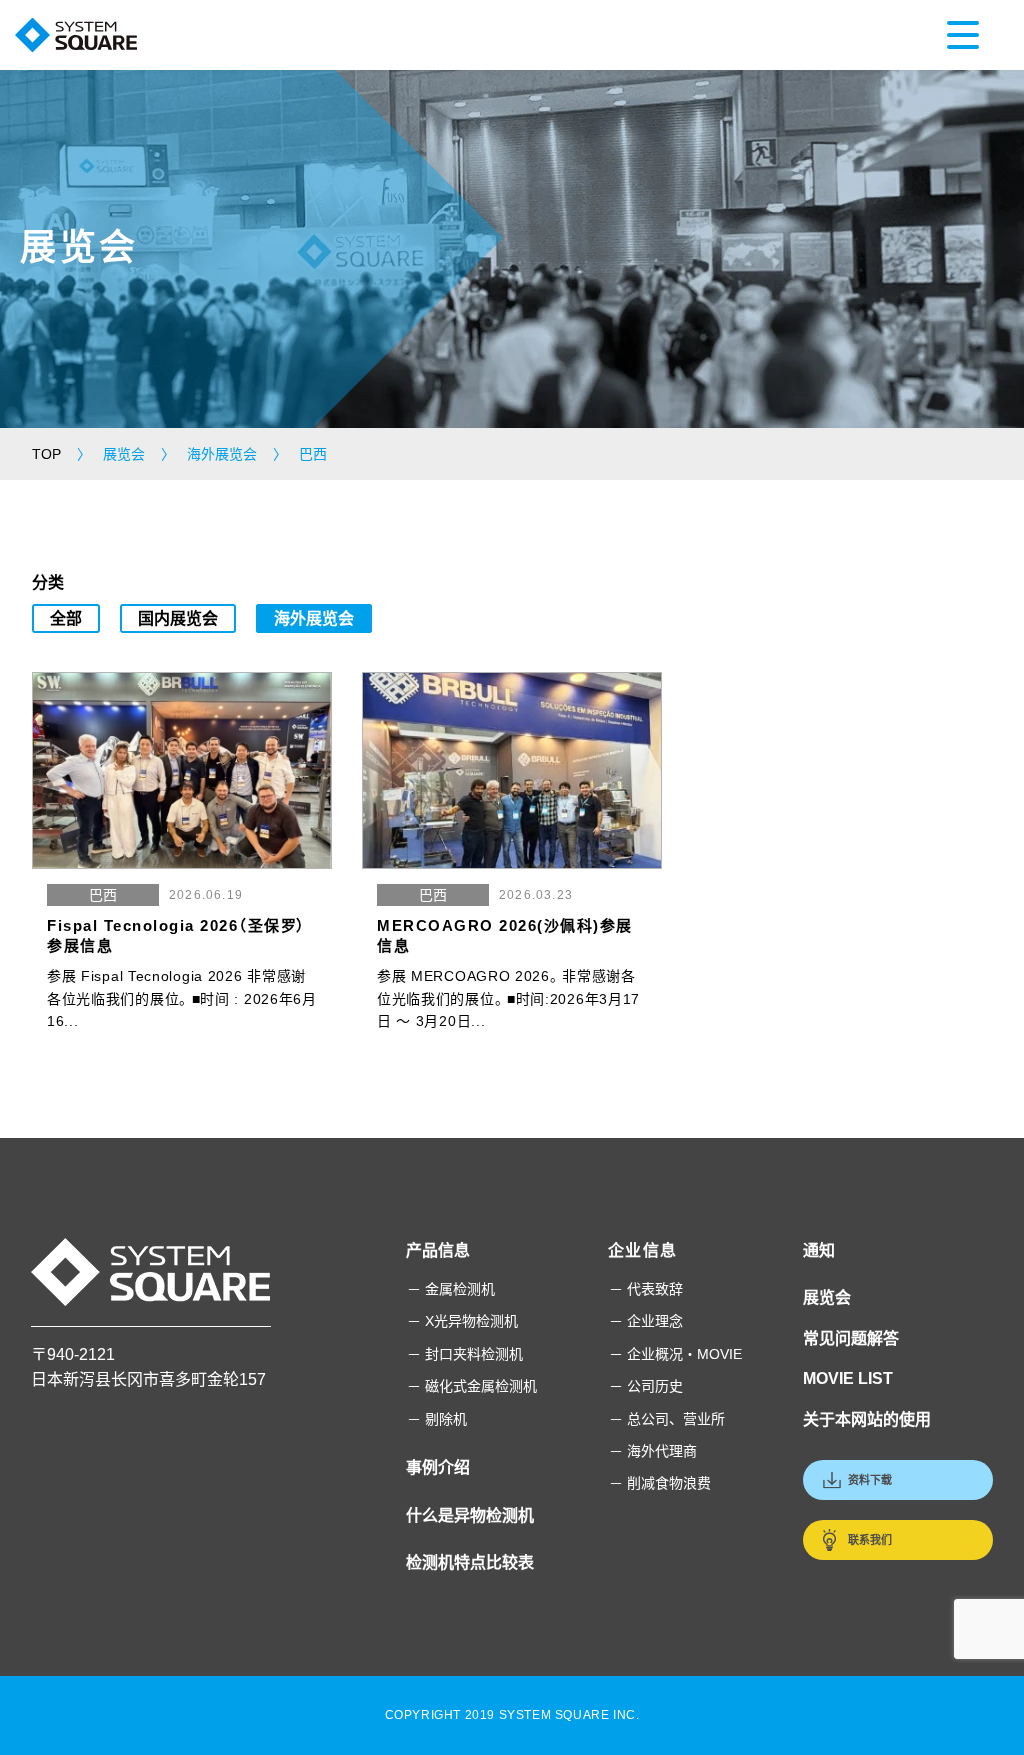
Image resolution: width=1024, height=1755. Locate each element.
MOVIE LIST (848, 1378)
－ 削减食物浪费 (660, 1483)
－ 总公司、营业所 (667, 1419)
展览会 (827, 1297)
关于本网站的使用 (867, 1419)
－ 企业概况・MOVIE (675, 1354)
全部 (66, 618)
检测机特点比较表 (470, 1562)
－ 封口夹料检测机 (465, 1354)
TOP (46, 454)
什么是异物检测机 (470, 1515)
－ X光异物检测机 (462, 1321)
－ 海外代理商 (653, 1451)
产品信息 (438, 1250)
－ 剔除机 (437, 1419)
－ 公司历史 (646, 1386)
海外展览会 (314, 618)
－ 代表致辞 (646, 1289)
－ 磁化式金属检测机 (472, 1386)
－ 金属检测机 (451, 1289)
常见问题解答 (851, 1338)
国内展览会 (178, 618)
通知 (819, 1250)
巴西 (103, 895)
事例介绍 (438, 1467)
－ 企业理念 (646, 1321)
